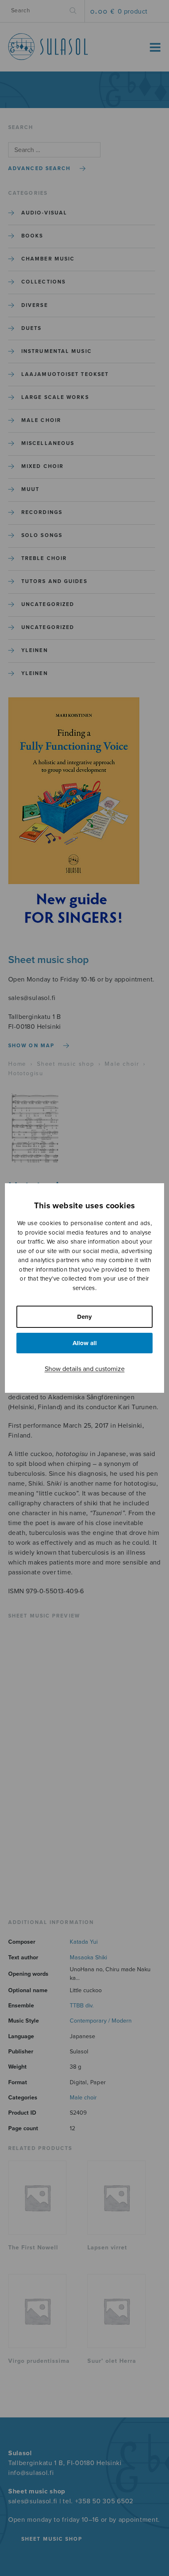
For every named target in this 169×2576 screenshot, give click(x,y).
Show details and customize (85, 1369)
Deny (84, 1317)
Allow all (85, 1343)
